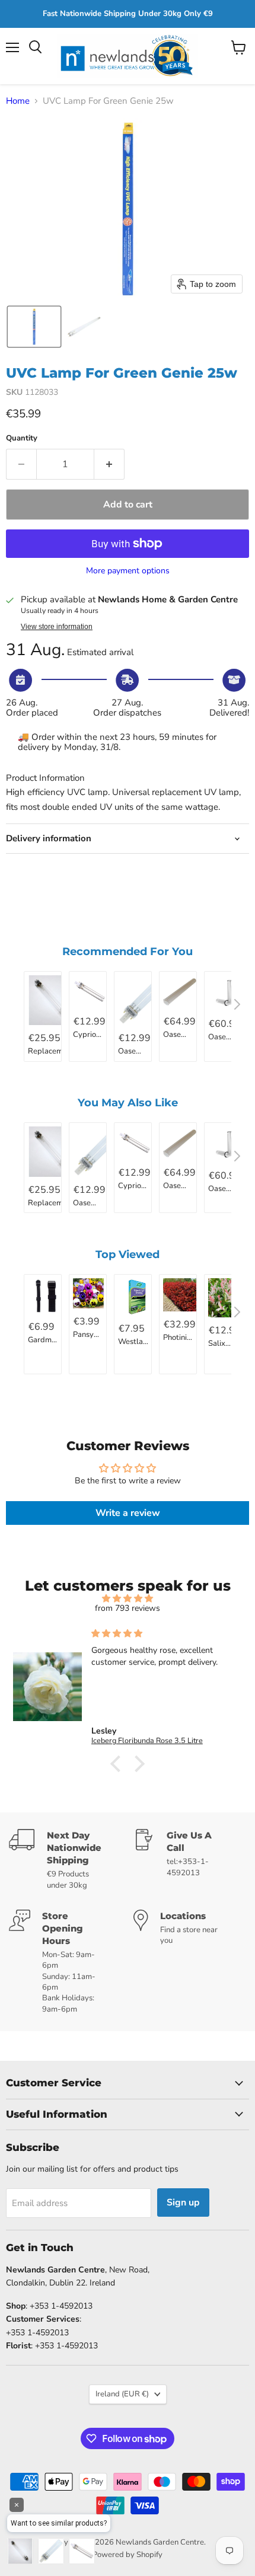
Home (18, 101)
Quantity (22, 438)
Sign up (183, 2202)
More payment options (128, 571)
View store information (57, 627)
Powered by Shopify (128, 2555)
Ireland (122, 2394)
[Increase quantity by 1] (109, 464)
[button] (34, 327)
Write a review (128, 1513)
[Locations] (190, 1962)
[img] (128, 1599)
